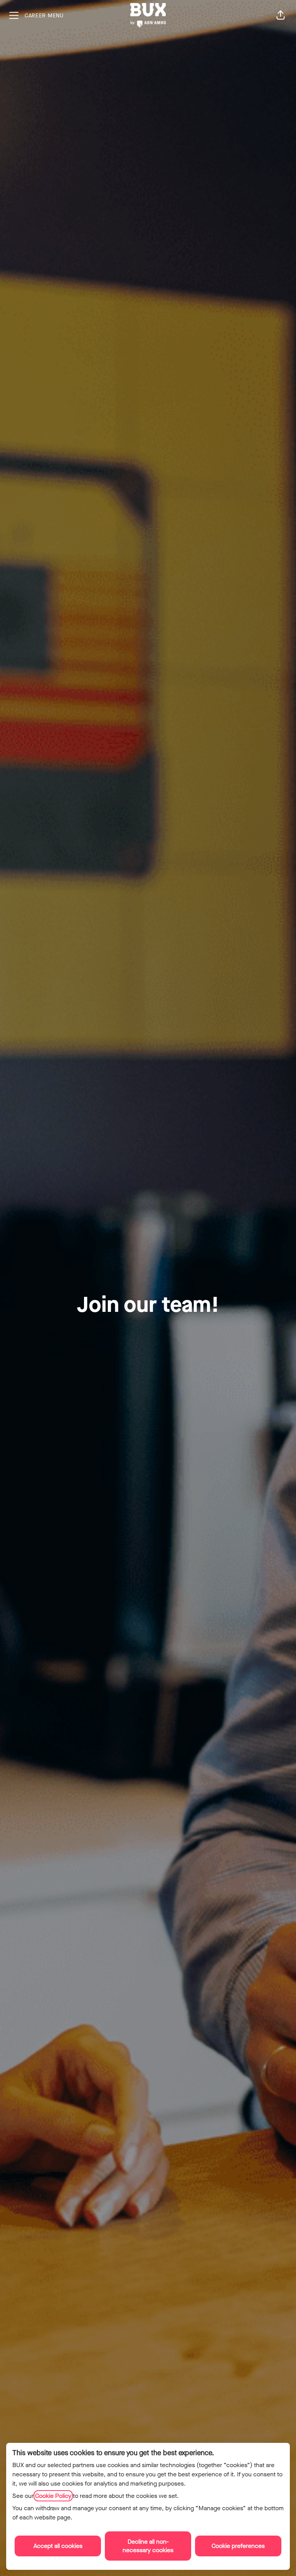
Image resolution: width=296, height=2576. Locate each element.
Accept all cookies (58, 2546)
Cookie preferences (238, 2546)
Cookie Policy (53, 2496)
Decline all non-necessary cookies (148, 2546)
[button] (281, 15)
